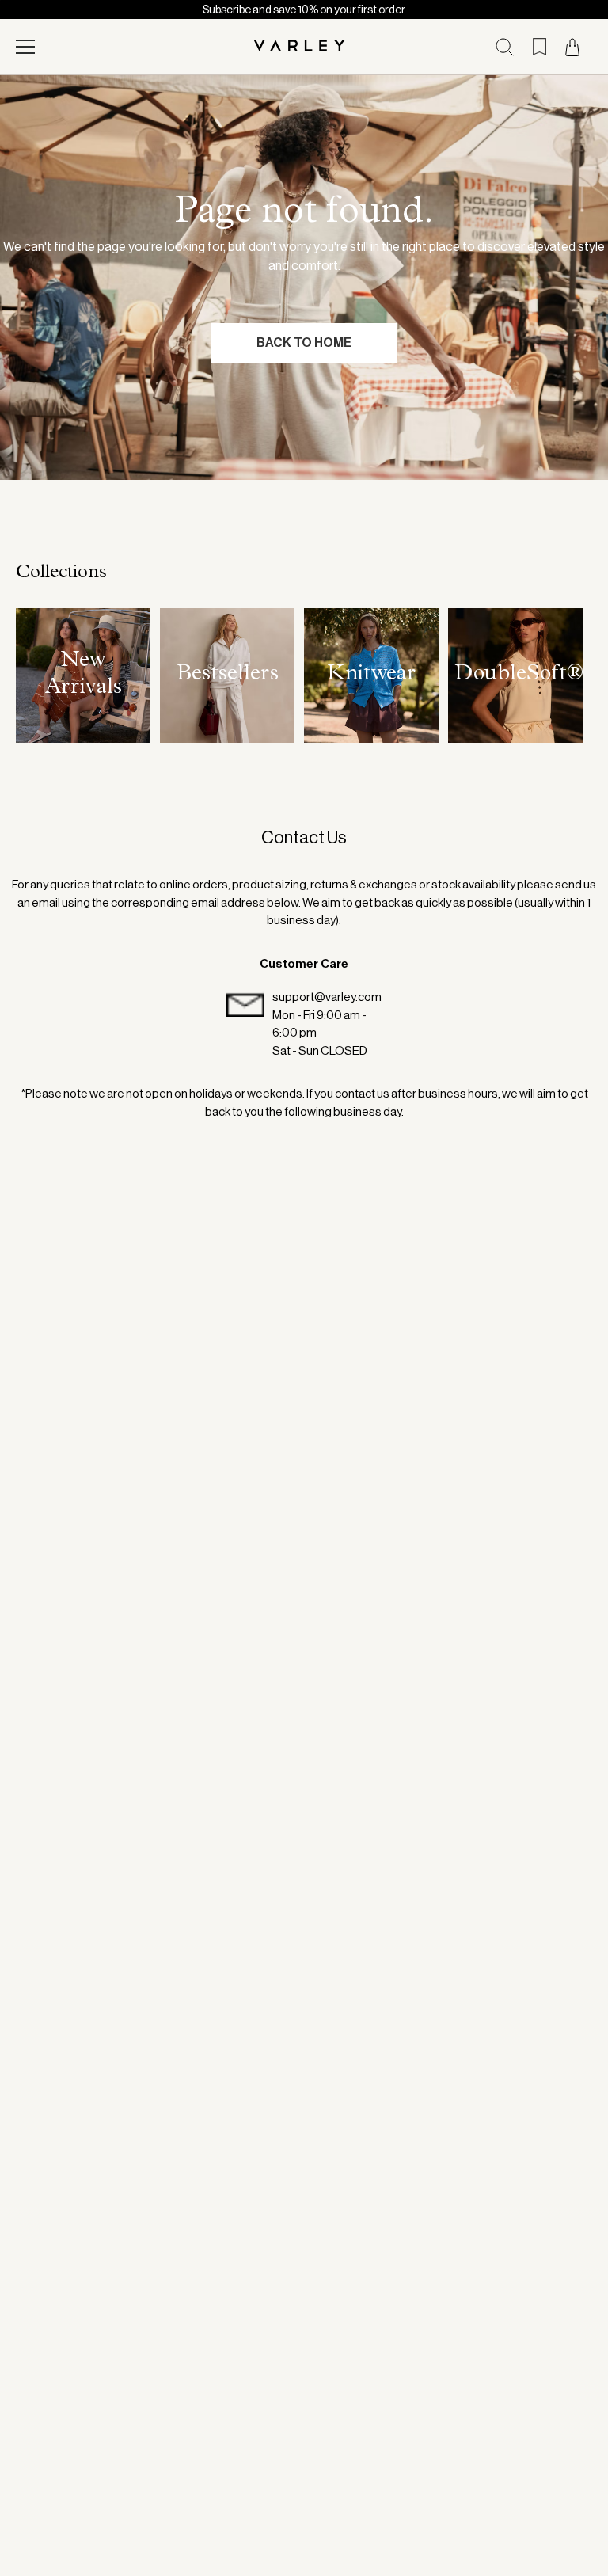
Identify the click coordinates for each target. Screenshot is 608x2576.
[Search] (505, 47)
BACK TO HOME (304, 342)
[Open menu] (25, 47)
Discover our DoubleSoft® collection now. (309, 10)
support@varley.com (327, 997)
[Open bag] (572, 47)
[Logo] (304, 47)
